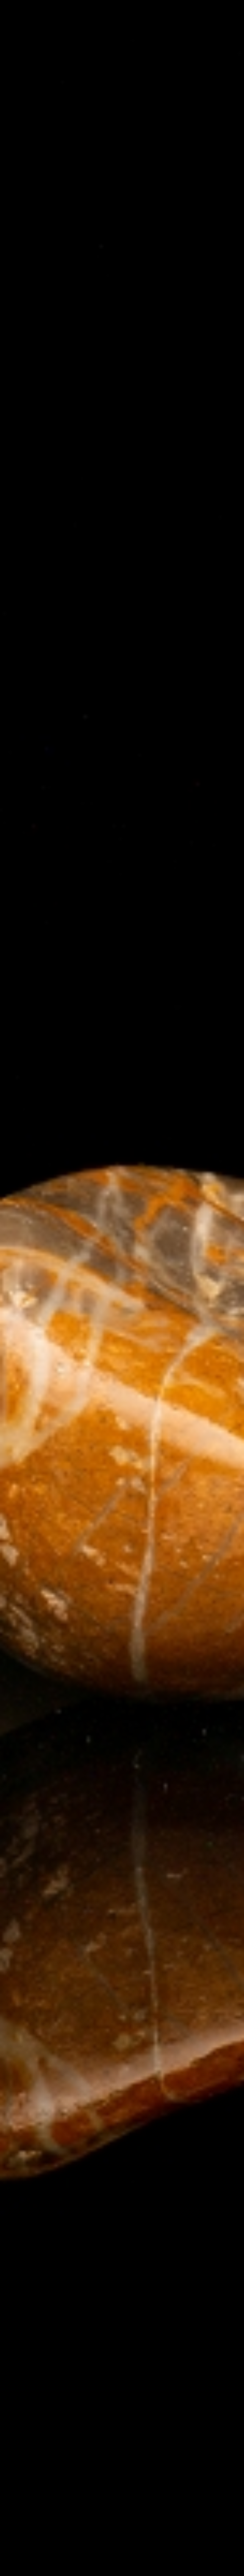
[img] (122, 1288)
